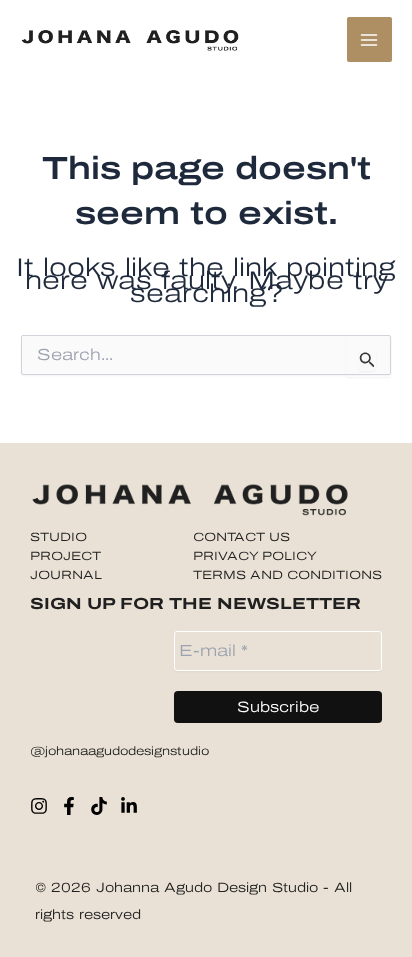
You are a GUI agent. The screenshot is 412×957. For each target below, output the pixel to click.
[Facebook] (69, 806)
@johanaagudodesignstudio (119, 751)
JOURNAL (66, 575)
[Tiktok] (99, 806)
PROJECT (65, 556)
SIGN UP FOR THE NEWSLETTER (195, 603)
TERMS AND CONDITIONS (287, 575)
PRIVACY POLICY (255, 556)
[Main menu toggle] (370, 40)
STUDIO (58, 537)
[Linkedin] (129, 806)
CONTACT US (241, 537)
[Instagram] (39, 806)
